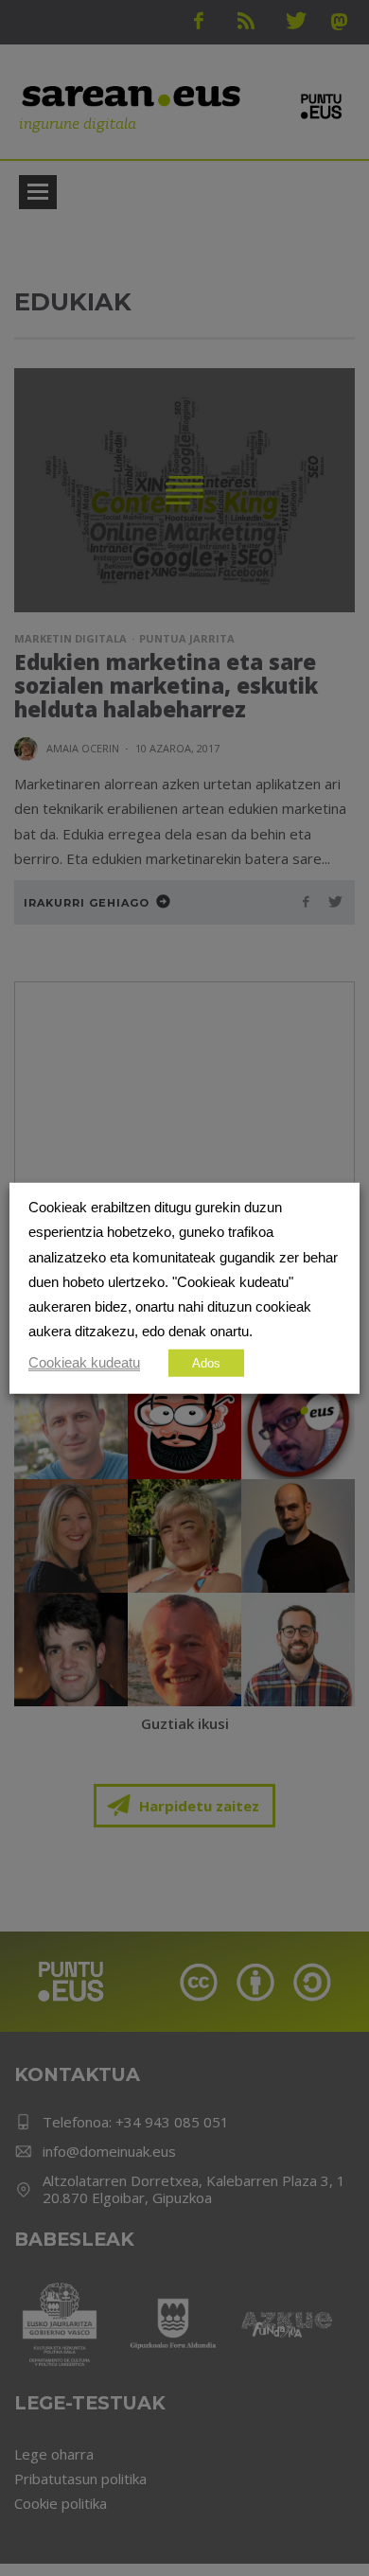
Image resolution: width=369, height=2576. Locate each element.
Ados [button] (206, 1362)
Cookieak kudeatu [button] (84, 1362)
